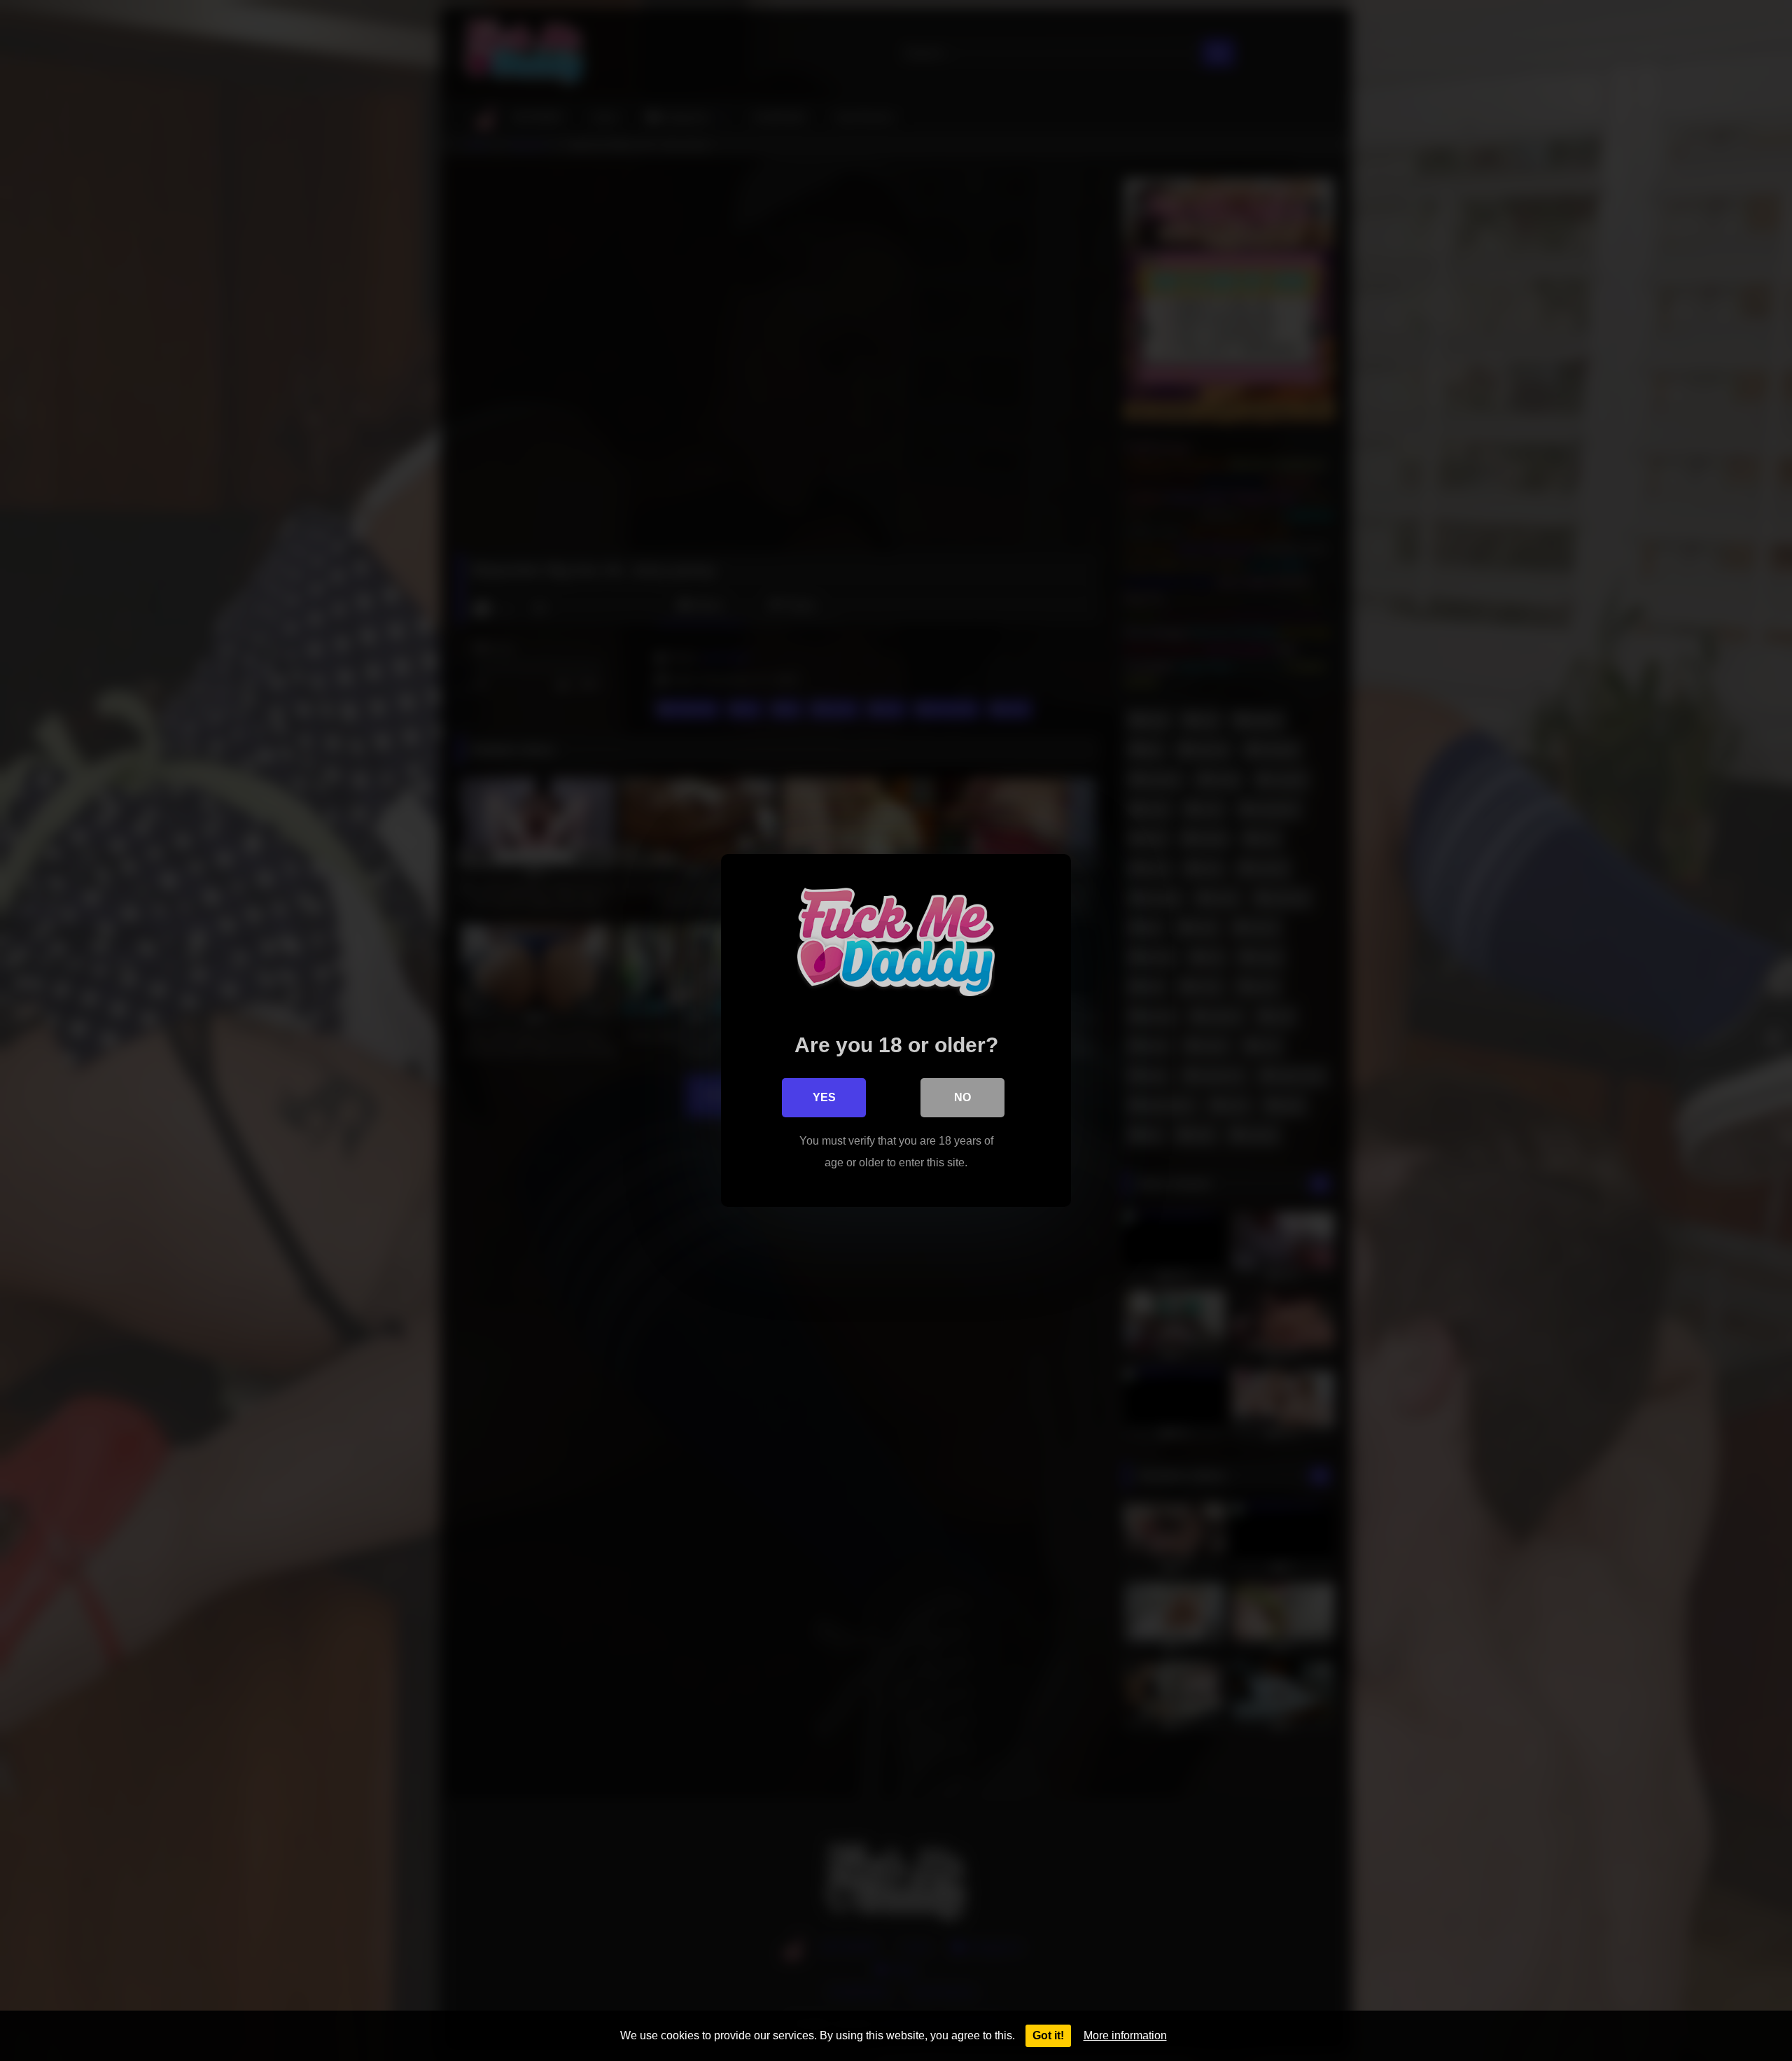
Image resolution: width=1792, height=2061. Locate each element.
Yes (824, 1097)
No (962, 1097)
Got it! (1048, 2035)
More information (1125, 2035)
